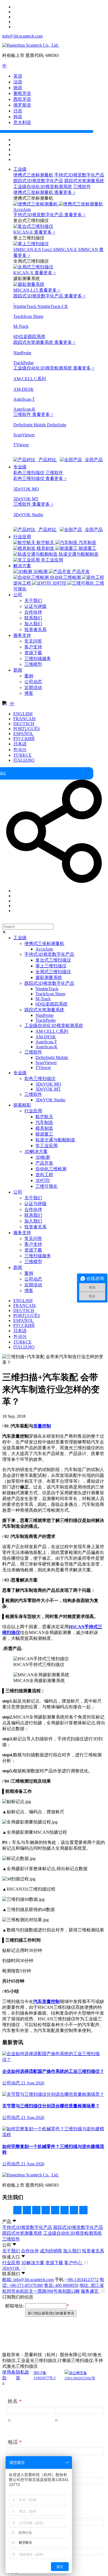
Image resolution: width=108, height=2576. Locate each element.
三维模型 (33, 664)
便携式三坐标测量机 (33, 175)
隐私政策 (22, 2375)
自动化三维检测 (51, 1169)
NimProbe (44, 1015)
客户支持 (33, 647)
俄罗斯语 (22, 105)
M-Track (43, 999)
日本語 (20, 744)
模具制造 (44, 1128)
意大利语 (22, 122)
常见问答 (33, 641)
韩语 (18, 117)
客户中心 (74, 2263)
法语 (18, 82)
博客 (29, 693)
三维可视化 (47, 1186)
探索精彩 (22, 1105)
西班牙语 (22, 99)
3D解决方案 (36, 1151)
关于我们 (33, 601)
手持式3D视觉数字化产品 (79, 175)
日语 (18, 111)
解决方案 (22, 566)
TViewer (43, 1067)
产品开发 (44, 1163)
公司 (18, 595)
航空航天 (44, 1117)
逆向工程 (44, 1175)
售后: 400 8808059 (61, 2285)
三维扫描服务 (38, 658)
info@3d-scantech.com (22, 36)
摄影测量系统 (49, 977)
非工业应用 (47, 1146)
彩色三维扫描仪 (29, 473)
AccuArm (44, 949)
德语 (18, 88)
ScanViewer (46, 1063)
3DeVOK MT (48, 1089)
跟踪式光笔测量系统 (84, 181)
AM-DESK (46, 1037)
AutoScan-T (46, 1042)
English (23, 714)
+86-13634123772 (82, 2280)
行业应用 (22, 537)
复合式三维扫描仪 (53, 960)
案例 (29, 676)
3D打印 (43, 1180)
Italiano (24, 760)
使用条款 (9, 2375)
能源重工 (44, 1134)
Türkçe (22, 755)
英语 (18, 76)
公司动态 (33, 682)
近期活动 (33, 687)
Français (25, 719)
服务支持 (22, 635)
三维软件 (82, 187)
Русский (24, 739)
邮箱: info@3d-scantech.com (28, 2280)
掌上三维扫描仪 (51, 966)
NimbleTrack (47, 989)
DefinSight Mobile (52, 1058)
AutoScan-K (47, 1047)
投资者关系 (35, 630)
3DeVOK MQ (48, 1084)
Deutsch (24, 724)
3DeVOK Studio (50, 1100)
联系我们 (33, 618)
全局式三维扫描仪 (53, 972)
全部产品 (93, 460)
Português (27, 729)
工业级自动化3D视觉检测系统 (43, 187)
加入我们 (33, 624)
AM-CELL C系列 (52, 1031)
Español (23, 734)
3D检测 (43, 1157)
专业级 (20, 467)
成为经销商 (51, 2251)
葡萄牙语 (22, 93)
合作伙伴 (33, 612)
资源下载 (33, 653)
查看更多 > (65, 192)
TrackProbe (46, 1020)
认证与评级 (35, 606)
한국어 (20, 750)
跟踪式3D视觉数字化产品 (38, 181)
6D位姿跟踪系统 (52, 1004)
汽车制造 (44, 1122)
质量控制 (42, 1426)
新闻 (18, 670)
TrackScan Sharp (50, 994)
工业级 (20, 169)
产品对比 (47, 460)
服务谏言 (90, 2291)
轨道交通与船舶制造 (55, 1140)
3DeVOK (11, 2268)
